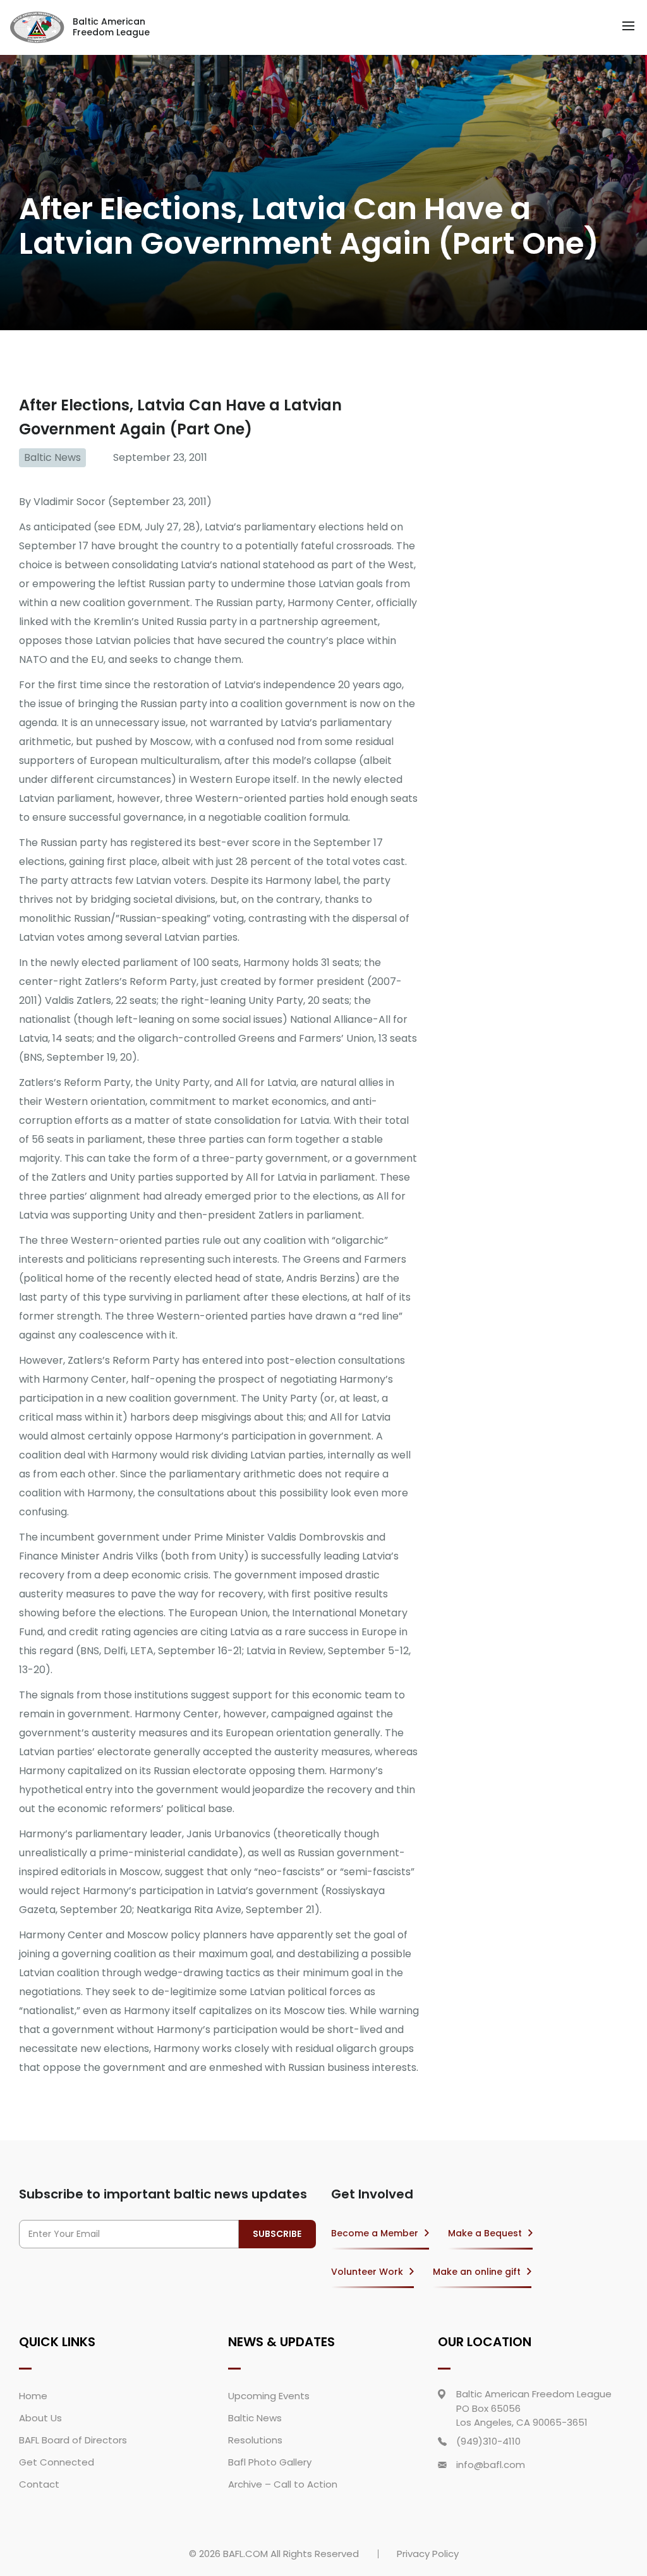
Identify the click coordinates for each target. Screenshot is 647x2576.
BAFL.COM (245, 2554)
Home (33, 2396)
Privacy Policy (428, 2554)
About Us (40, 2418)
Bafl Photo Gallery (270, 2462)
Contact (39, 2484)
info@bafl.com (491, 2465)
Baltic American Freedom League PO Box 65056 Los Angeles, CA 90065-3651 (534, 2408)
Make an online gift (477, 2272)
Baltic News (52, 457)
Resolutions (255, 2440)
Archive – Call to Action (283, 2484)
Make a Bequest (485, 2233)
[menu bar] (628, 26)
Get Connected (57, 2462)
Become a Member (375, 2233)
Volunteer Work (367, 2272)
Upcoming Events (269, 2396)
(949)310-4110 (488, 2441)
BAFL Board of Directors (73, 2440)
